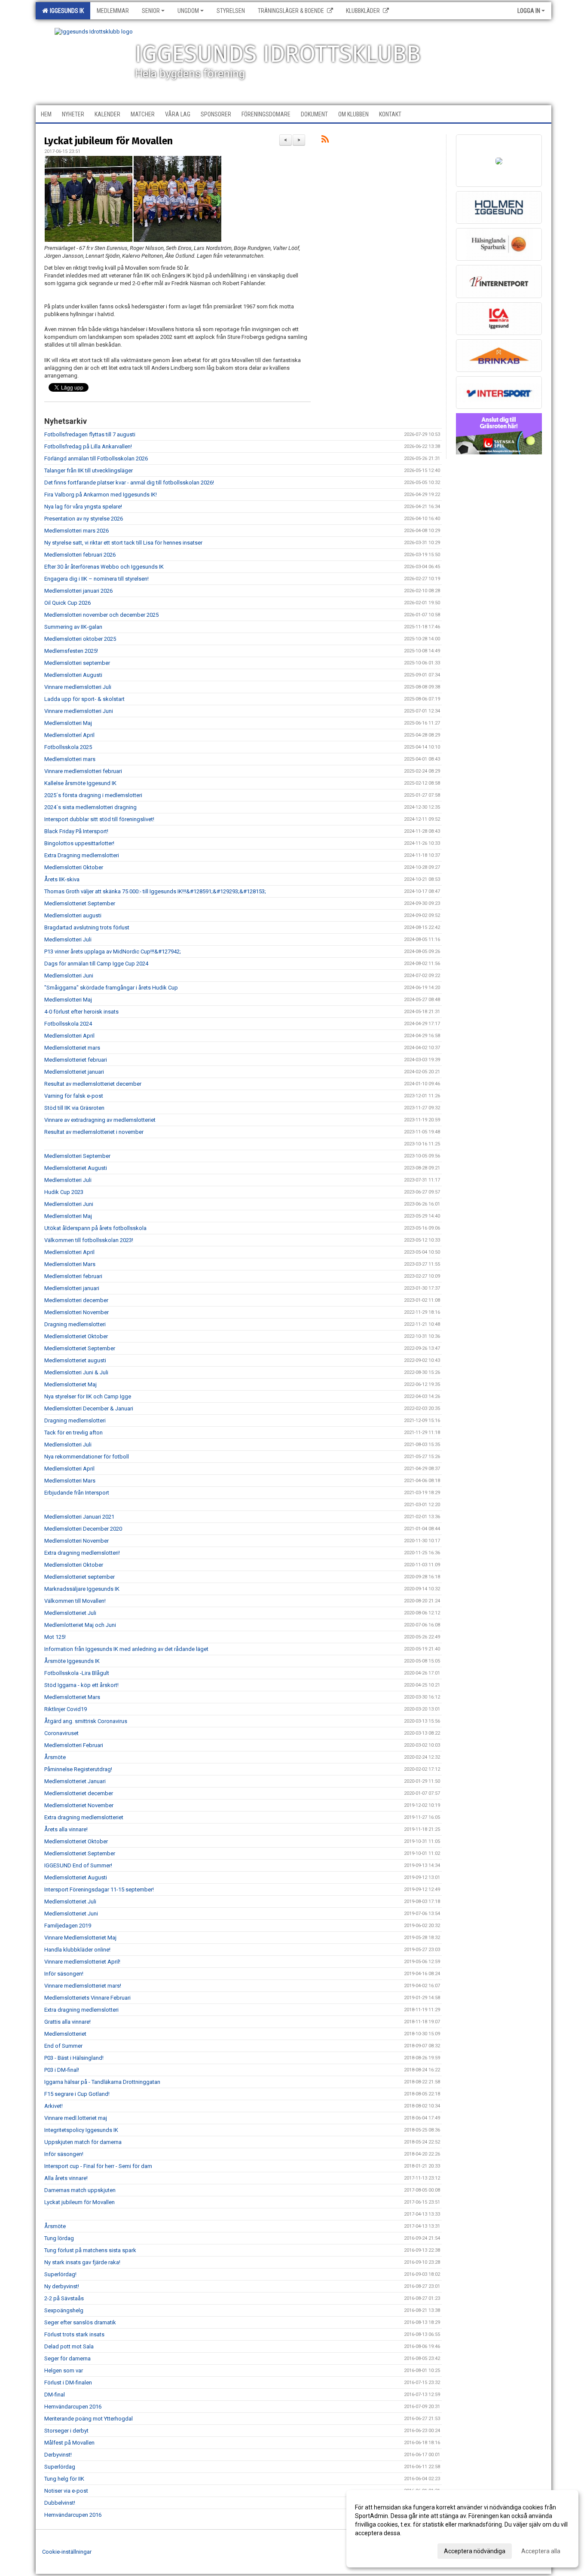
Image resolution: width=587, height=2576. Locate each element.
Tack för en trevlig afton (73, 1433)
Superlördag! (60, 2274)
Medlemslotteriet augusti (75, 1360)
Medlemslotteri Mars (70, 1264)
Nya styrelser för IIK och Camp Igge (88, 1396)
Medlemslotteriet (65, 2034)
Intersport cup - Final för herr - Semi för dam (98, 2166)
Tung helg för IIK (64, 2479)
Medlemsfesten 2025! (71, 651)
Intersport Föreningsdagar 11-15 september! (99, 1889)
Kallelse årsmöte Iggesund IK (80, 783)
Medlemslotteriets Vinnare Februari (87, 1998)
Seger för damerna (67, 2358)
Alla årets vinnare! (66, 2178)
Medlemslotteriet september (79, 1577)
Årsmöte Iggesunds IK (72, 1661)
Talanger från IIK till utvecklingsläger (89, 470)
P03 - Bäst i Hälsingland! (74, 2058)
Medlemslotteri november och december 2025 (101, 615)
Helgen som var (64, 2370)
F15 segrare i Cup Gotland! (77, 2094)
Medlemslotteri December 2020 (83, 1529)
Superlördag (60, 2467)
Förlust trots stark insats (74, 2334)
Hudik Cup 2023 (64, 1192)
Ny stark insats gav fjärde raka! (82, 2262)
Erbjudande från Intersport (77, 1493)
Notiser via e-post (66, 2491)
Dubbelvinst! (60, 2503)
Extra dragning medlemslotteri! (82, 1553)
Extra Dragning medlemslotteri (82, 855)
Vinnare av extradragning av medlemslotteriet (100, 1120)
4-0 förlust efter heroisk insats (81, 1012)
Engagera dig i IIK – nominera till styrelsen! (96, 579)
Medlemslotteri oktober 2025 (80, 639)
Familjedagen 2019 (68, 1926)
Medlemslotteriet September (80, 903)
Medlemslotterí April (69, 735)
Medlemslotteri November (76, 1312)
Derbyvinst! (58, 2455)
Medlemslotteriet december (79, 1793)
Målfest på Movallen (69, 2443)
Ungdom (188, 11)
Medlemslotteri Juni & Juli (76, 1372)
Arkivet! (54, 2106)
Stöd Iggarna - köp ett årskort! (81, 1685)
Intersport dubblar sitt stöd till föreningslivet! (99, 819)
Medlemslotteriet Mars (72, 1697)
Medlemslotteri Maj (68, 723)
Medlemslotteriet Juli (70, 1613)
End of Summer (63, 2046)
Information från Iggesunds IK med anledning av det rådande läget (126, 1649)
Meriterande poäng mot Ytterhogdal (89, 2419)
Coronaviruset (61, 1733)
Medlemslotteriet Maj (70, 1384)
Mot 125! (55, 1637)
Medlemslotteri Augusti (73, 675)
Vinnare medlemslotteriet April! (82, 1962)
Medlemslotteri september (77, 663)
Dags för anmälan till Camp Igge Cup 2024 (96, 964)
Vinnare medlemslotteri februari (83, 771)
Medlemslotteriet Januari (75, 1781)
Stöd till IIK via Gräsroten (74, 1108)
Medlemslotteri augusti (73, 915)
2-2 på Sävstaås (64, 2298)
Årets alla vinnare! (66, 1829)
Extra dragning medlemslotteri (81, 2010)
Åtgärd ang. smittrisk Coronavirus (86, 1721)
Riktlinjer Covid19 (66, 1709)
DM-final (55, 2395)
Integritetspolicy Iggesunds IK (81, 2130)
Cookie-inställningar (67, 2552)
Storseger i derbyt (66, 2431)
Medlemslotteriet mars (72, 1048)
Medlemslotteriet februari (76, 1060)
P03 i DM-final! (62, 2070)
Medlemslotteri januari (72, 1288)
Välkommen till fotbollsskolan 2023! (89, 1240)
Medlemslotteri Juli (68, 939)
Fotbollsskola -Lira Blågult (77, 1673)
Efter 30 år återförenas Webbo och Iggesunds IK (104, 567)
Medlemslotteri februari (73, 1276)
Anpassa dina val (378, 2550)
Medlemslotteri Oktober (74, 867)
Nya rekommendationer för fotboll (87, 1457)
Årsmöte (55, 1757)
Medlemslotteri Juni (69, 976)
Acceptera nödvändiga (475, 2551)
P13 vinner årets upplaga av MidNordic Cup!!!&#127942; (113, 952)
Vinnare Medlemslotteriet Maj (80, 1938)
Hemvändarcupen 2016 (73, 2407)
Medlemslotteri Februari (74, 1745)
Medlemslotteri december (76, 1300)
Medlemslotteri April (69, 1036)
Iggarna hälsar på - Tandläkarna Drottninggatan (102, 2082)
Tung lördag (59, 2238)
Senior (151, 11)
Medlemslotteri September (77, 1156)
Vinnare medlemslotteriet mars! (83, 1986)
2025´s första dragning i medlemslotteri (93, 795)
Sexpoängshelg (64, 2310)
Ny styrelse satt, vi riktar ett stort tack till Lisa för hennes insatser (123, 543)
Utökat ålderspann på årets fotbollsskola (95, 1228)
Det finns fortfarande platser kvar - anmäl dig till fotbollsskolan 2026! (129, 483)
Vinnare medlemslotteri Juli (78, 687)
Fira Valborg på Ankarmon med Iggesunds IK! (101, 495)
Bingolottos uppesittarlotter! (79, 843)
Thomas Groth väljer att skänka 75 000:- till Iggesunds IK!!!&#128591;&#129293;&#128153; (155, 891)
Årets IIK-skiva (62, 879)
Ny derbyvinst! (62, 2286)
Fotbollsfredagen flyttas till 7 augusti (90, 434)
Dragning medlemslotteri (75, 1324)
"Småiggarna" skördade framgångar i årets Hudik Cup (111, 988)
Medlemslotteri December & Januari (89, 1408)
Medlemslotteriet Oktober (76, 1336)
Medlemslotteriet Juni (71, 1914)
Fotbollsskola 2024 (68, 1024)
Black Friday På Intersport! (76, 831)
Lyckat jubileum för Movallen (109, 141)
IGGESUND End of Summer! (78, 1865)
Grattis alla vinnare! (67, 2022)
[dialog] (462, 2529)
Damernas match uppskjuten (80, 2190)
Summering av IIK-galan (73, 627)
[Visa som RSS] (325, 141)
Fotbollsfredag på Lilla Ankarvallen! (88, 446)
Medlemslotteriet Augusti (76, 1168)
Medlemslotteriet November (79, 1805)
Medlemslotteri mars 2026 (76, 531)
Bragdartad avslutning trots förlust (87, 927)
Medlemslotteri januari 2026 (78, 591)
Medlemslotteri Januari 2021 (79, 1517)
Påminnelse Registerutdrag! (78, 1769)
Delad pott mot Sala (69, 2346)
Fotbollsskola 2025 (68, 747)
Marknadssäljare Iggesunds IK (82, 1589)
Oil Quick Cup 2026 (67, 603)
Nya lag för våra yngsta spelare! (83, 507)
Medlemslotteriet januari (74, 1072)
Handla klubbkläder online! (77, 1950)
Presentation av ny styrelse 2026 (84, 519)
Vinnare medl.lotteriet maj (76, 2118)
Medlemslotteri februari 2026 (80, 555)
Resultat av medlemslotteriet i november (94, 1132)
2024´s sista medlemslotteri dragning (90, 807)
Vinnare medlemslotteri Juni (79, 711)
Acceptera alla (541, 2551)
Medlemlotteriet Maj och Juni (80, 1625)
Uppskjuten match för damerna (83, 2142)
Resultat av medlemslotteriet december (93, 1084)
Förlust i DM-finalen (68, 2383)
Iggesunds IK (66, 11)
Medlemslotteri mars (70, 759)
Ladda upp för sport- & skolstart (84, 699)
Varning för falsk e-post (74, 1096)
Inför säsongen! (64, 1974)
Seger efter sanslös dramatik (80, 2322)
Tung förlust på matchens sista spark (90, 2250)
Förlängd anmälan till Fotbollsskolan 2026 (96, 458)
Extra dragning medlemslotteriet (84, 1817)
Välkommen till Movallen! (75, 1601)
